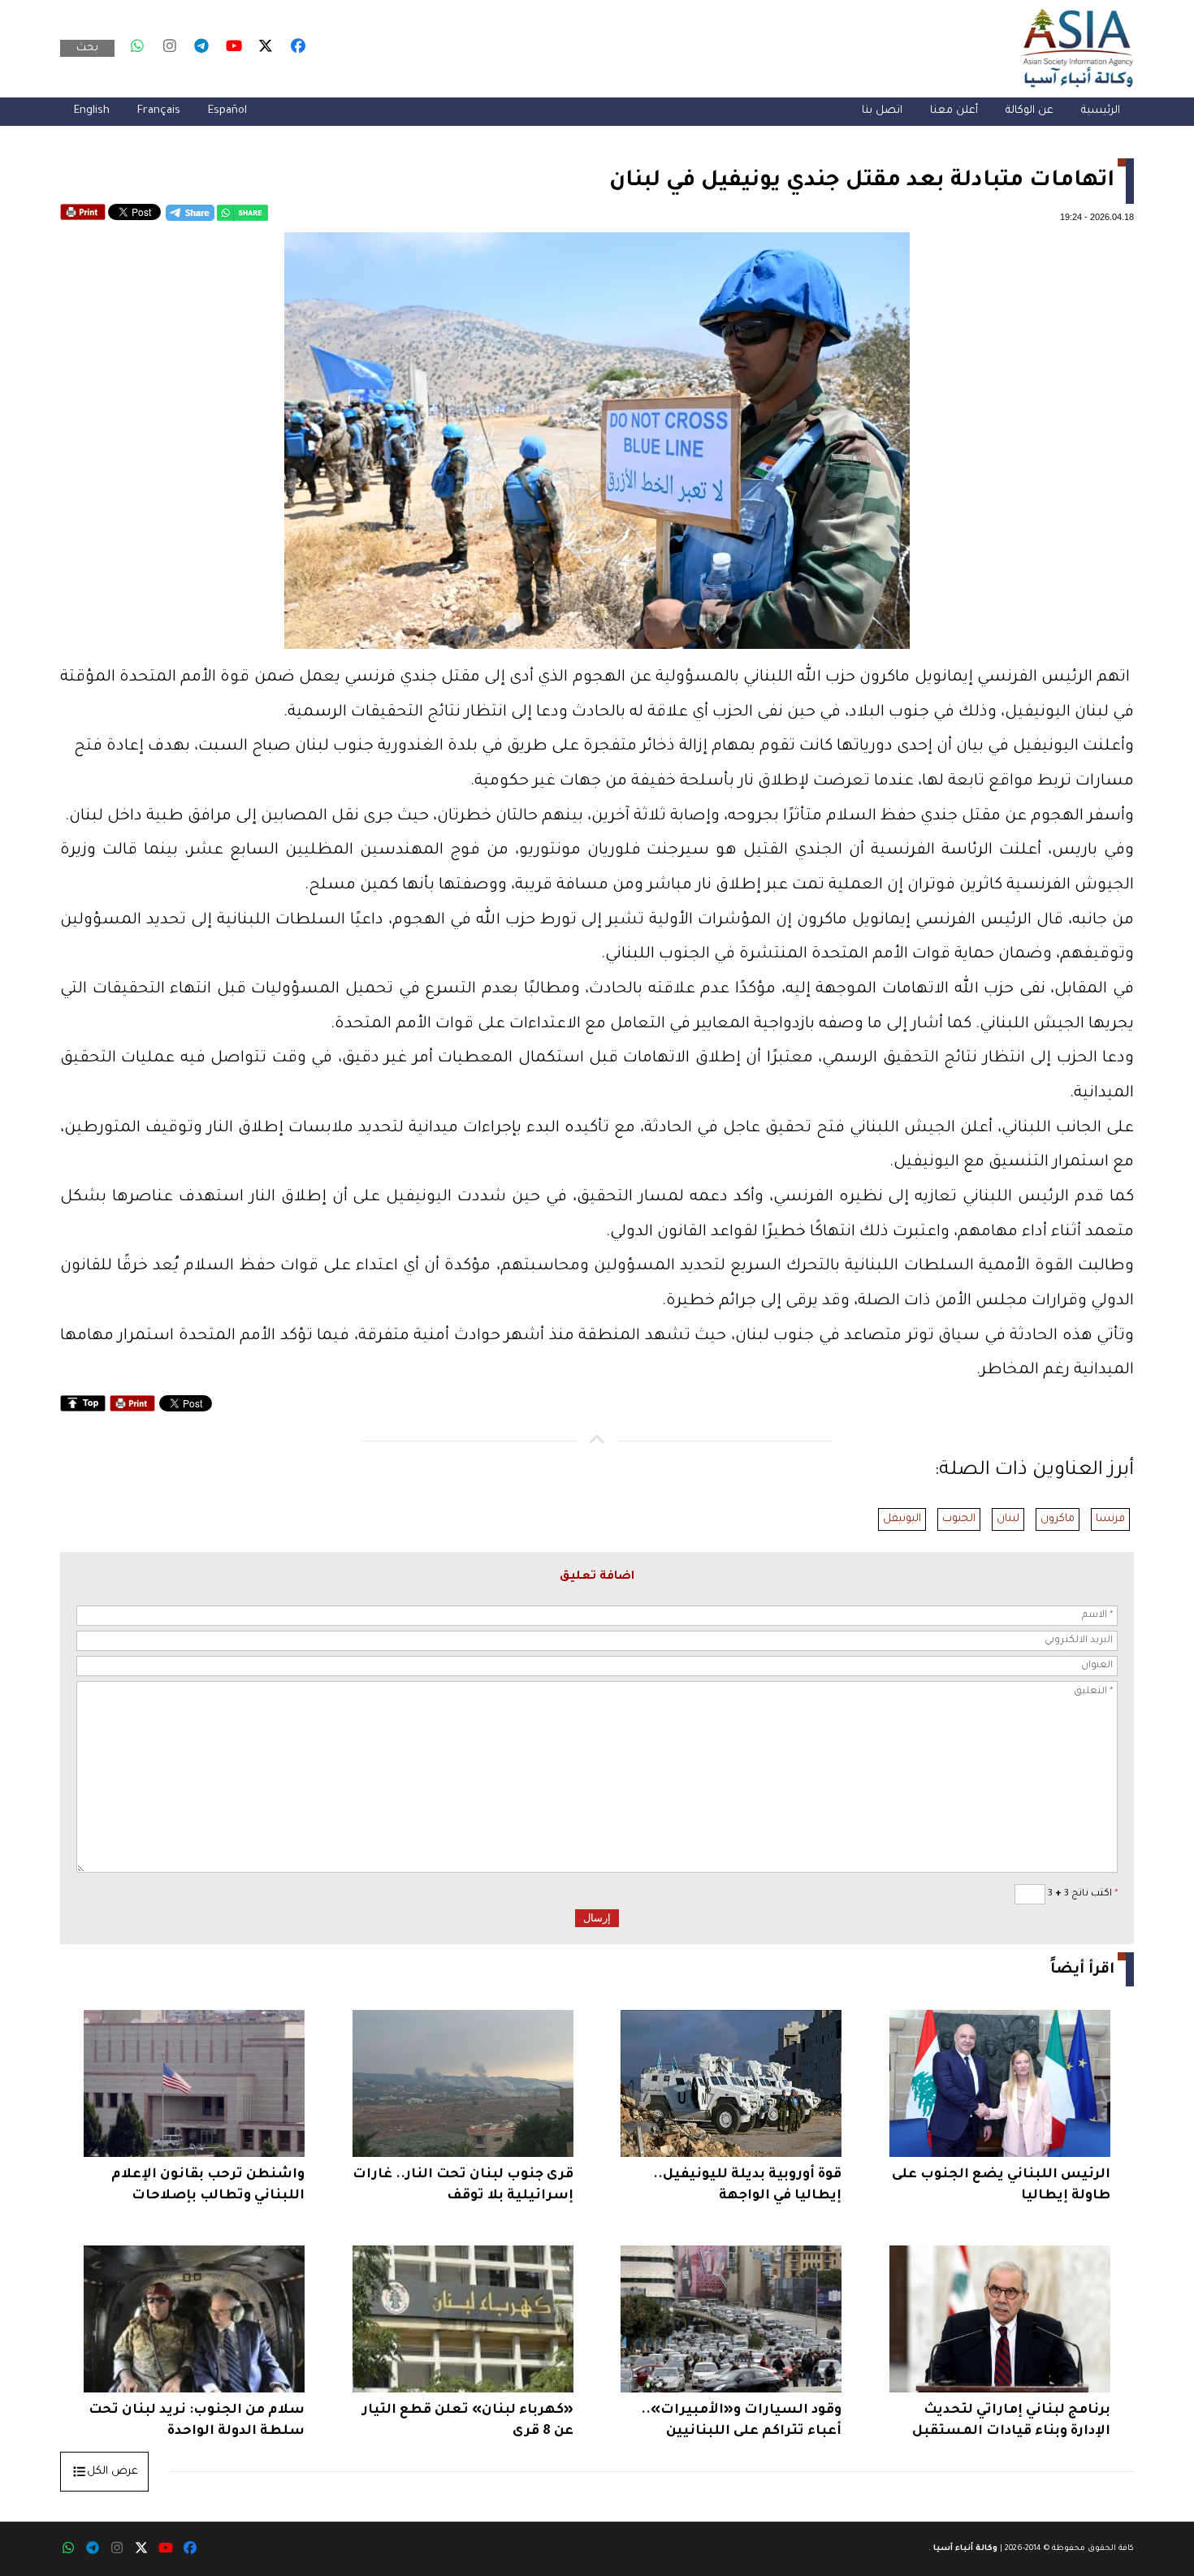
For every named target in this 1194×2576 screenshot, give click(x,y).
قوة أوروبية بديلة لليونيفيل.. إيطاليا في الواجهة (747, 2185)
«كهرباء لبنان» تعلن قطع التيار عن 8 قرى (468, 2421)
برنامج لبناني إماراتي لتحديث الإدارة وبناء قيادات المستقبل (1011, 2421)
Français (159, 111)
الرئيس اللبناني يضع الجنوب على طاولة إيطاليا (1001, 2185)
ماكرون (1058, 1519)
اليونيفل (902, 1519)
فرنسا (1110, 1519)
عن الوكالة (1030, 111)
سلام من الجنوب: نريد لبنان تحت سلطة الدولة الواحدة (197, 2421)
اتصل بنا (882, 111)
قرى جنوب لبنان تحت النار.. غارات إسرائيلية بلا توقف (463, 2185)
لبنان (1008, 1519)
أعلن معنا (954, 111)
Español (227, 111)
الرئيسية (1101, 111)
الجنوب (959, 1519)
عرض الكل (112, 2472)
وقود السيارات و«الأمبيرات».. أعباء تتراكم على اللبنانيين (741, 2421)
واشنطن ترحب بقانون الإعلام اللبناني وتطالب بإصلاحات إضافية (208, 2187)
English (92, 111)
